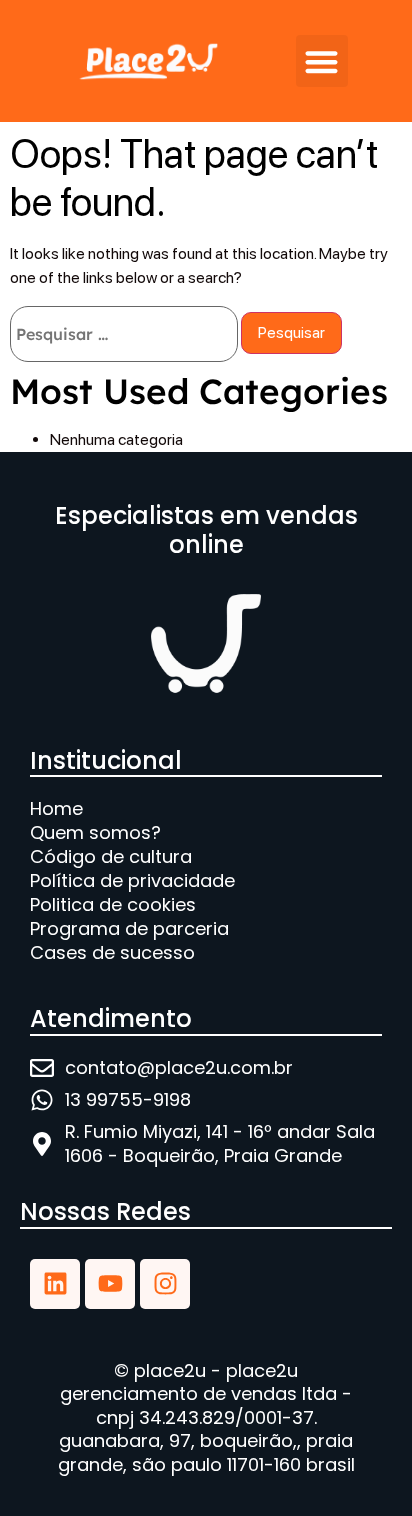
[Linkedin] (55, 1284)
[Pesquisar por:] (124, 334)
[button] (322, 61)
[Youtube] (110, 1284)
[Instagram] (165, 1284)
